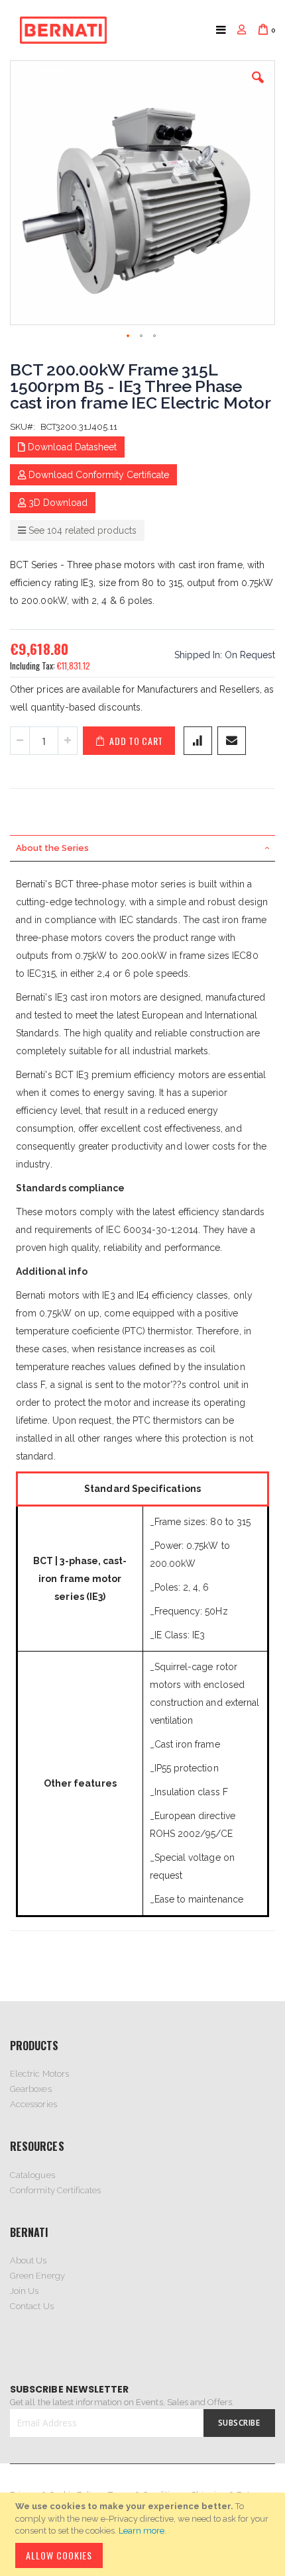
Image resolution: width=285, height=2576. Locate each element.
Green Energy (37, 2276)
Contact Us (32, 2306)
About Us (28, 2260)
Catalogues (32, 2175)
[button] (258, 87)
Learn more (142, 2531)
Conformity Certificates (56, 2190)
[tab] (142, 848)
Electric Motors (39, 2074)
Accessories (33, 2104)
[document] (144, 2534)
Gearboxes (31, 2089)
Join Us (24, 2291)
